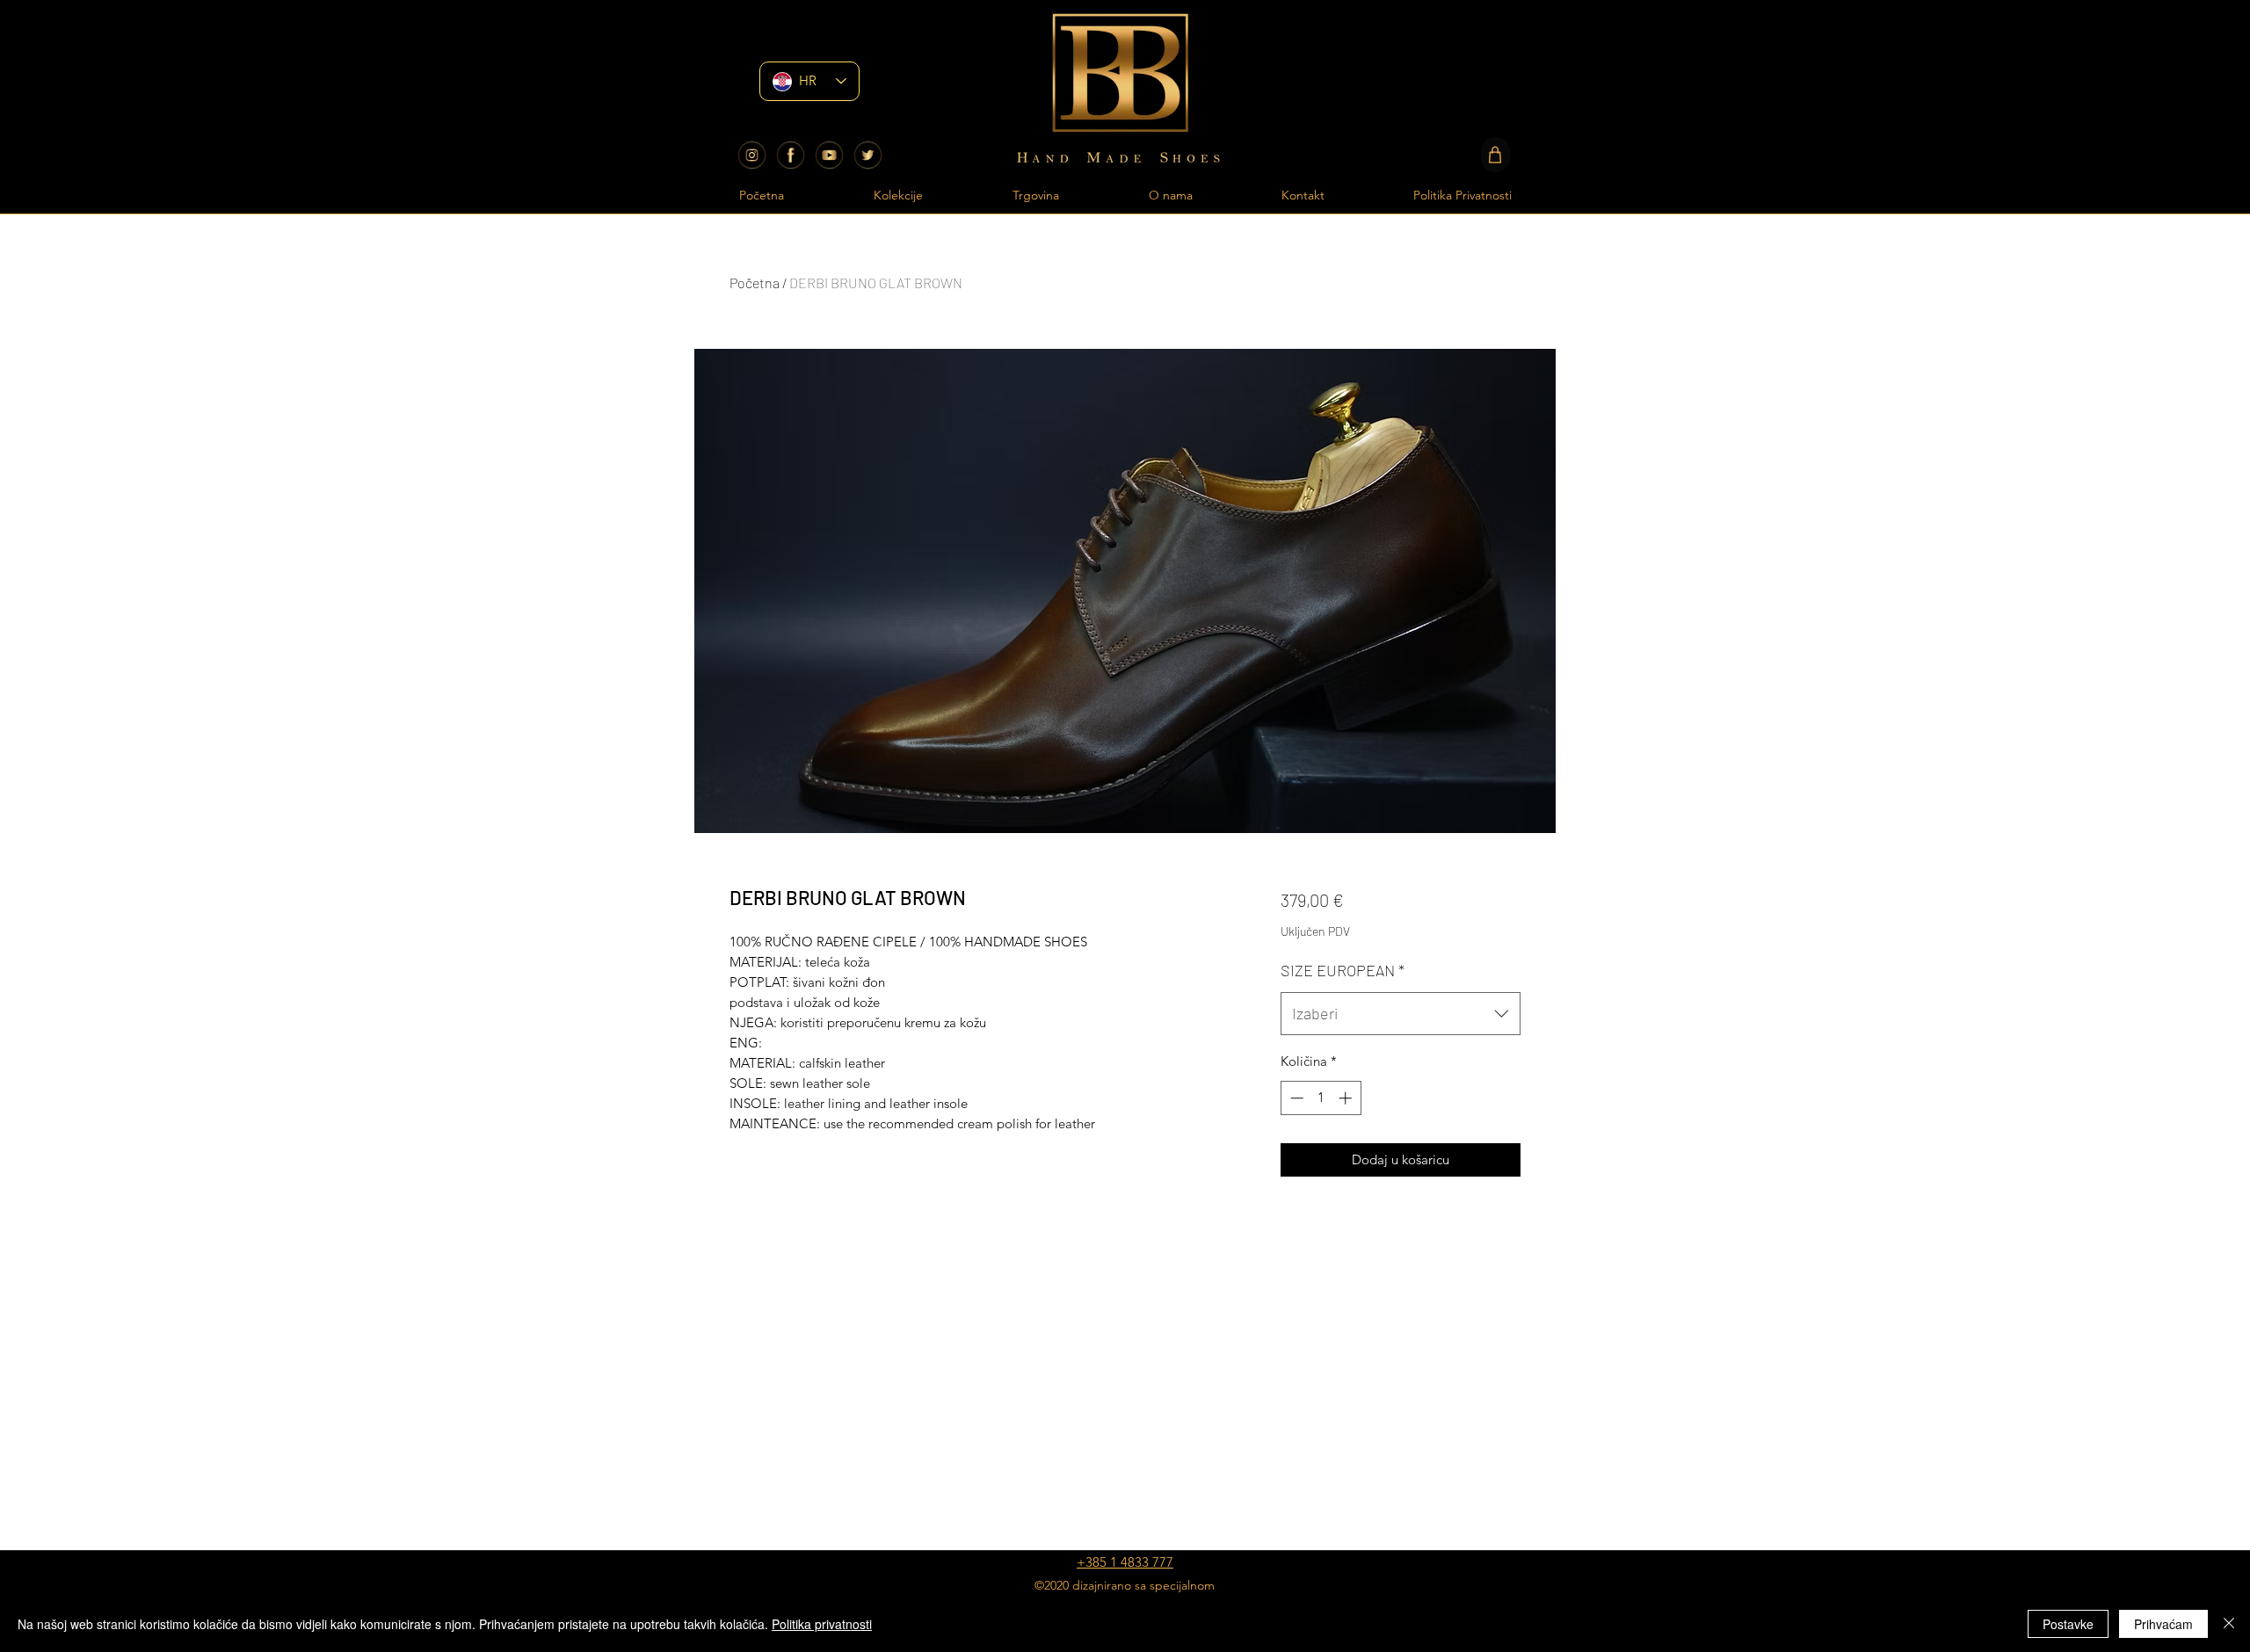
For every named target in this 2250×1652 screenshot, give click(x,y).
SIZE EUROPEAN (1343, 970)
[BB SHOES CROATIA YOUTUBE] (829, 155)
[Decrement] (1295, 1098)
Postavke (2068, 1624)
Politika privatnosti (822, 1624)
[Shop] (1495, 155)
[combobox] (1401, 1014)
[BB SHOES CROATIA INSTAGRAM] (752, 155)
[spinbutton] (1321, 1098)
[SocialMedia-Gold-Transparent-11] (868, 155)
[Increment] (1347, 1098)
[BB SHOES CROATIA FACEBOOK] (791, 155)
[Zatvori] (2229, 1624)
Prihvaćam (2163, 1624)
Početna (755, 283)
